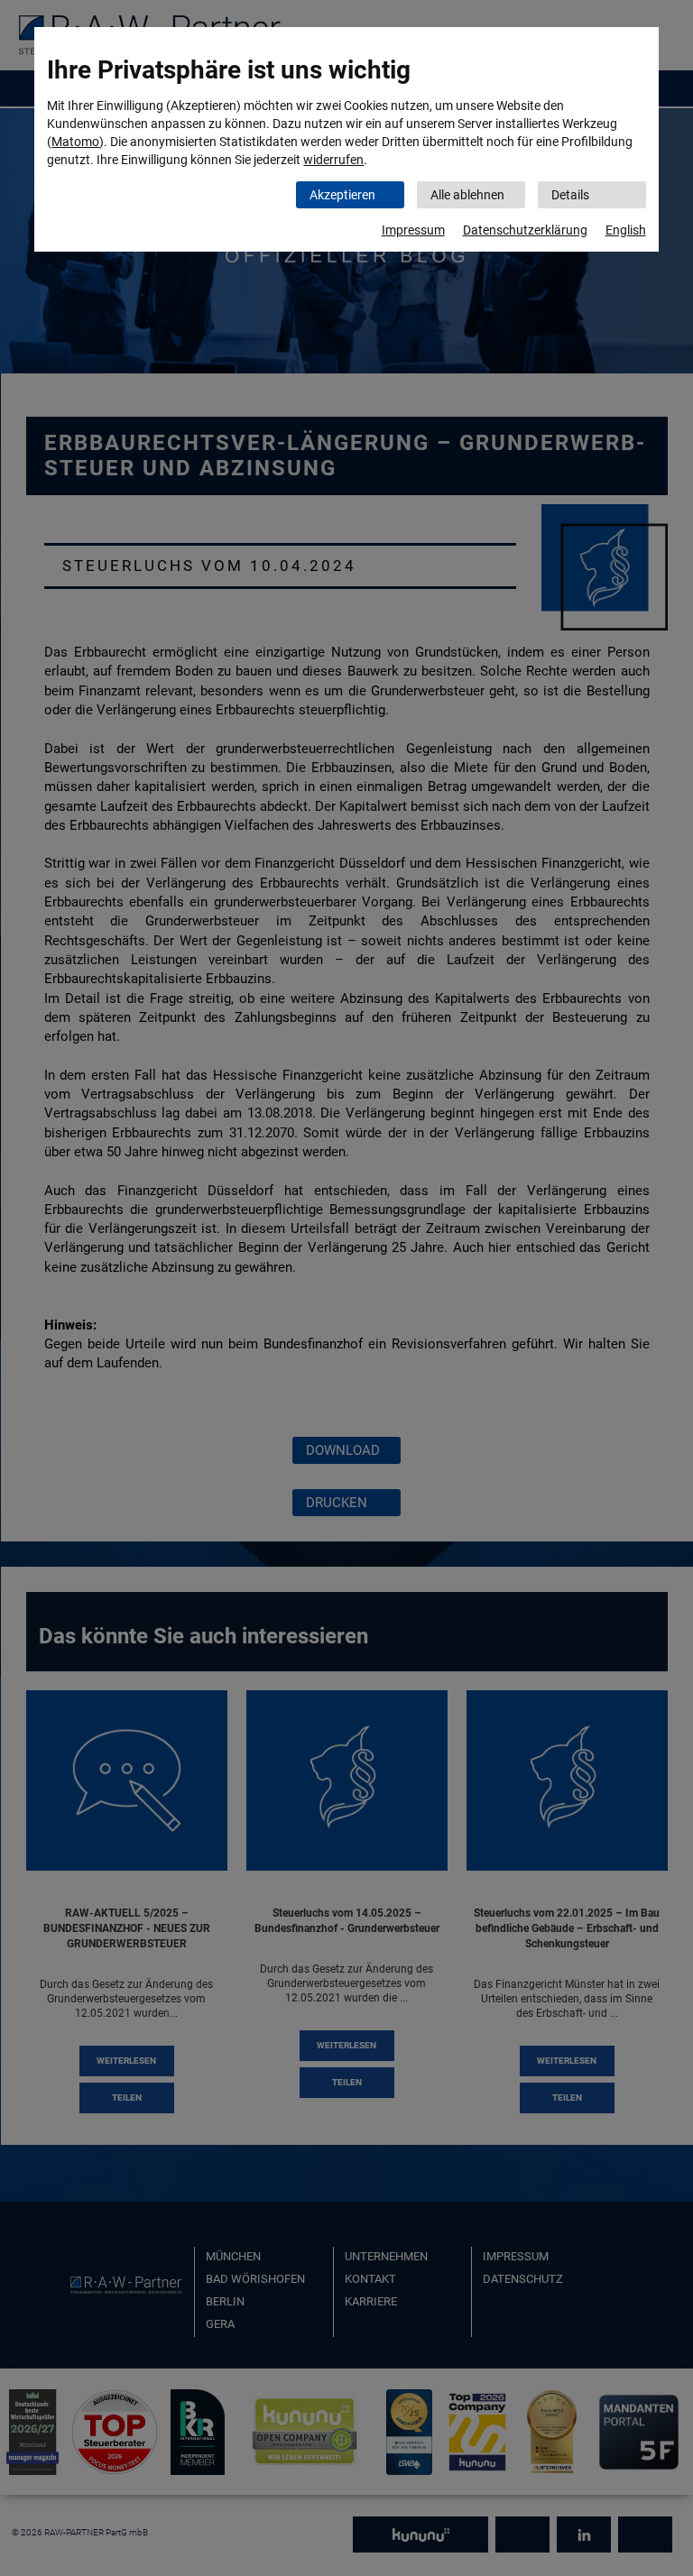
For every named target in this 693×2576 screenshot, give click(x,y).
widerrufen (333, 160)
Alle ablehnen (467, 195)
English (626, 230)
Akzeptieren (342, 195)
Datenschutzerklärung (525, 230)
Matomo (75, 142)
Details (570, 195)
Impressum (413, 230)
